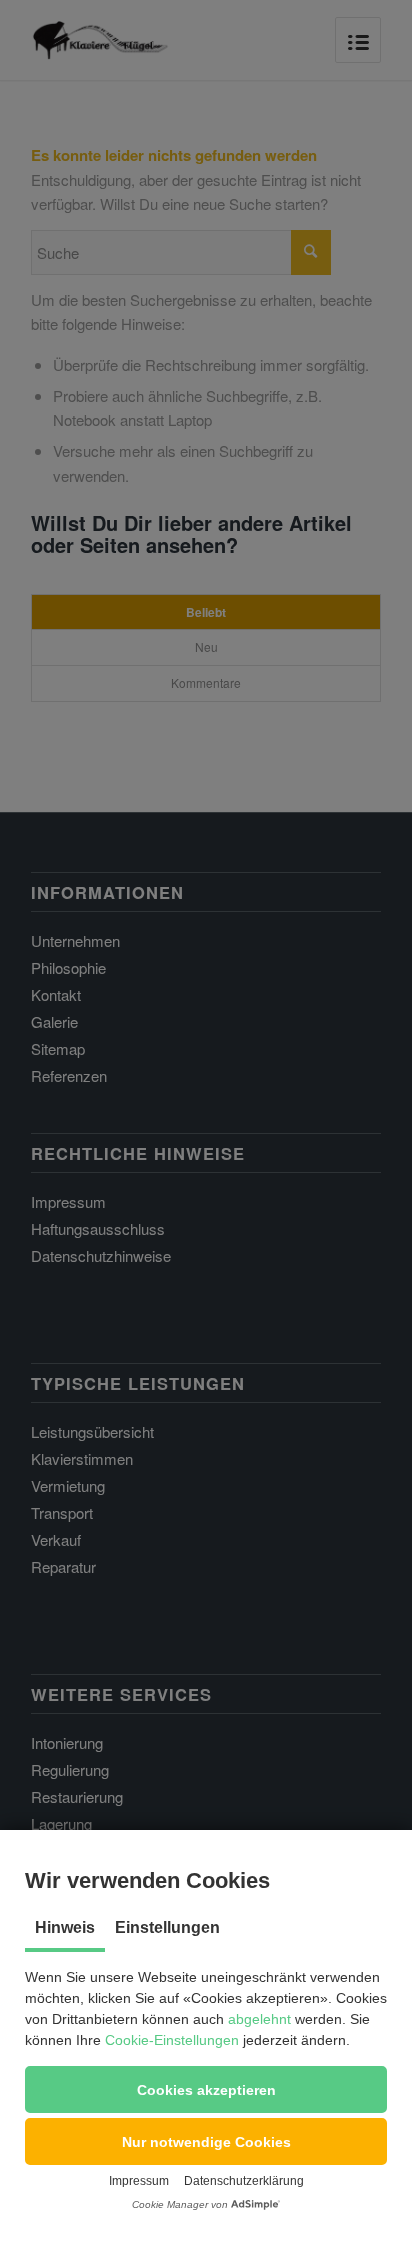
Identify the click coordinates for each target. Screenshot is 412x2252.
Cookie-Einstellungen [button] (172, 2040)
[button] (206, 2089)
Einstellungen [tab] (167, 1927)
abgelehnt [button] (259, 2019)
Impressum (139, 2181)
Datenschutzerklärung (244, 2181)
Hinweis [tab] (65, 1927)
